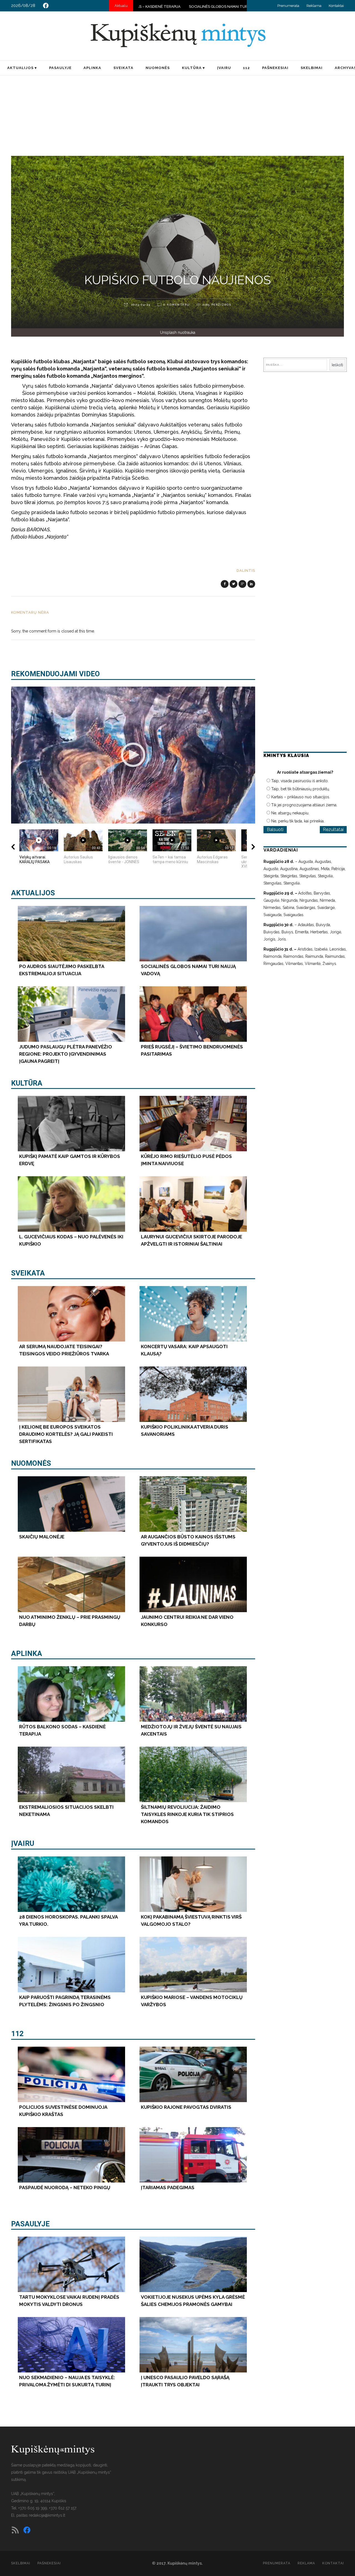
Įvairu (23, 1843)
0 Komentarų (177, 305)
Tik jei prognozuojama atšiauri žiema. (304, 805)
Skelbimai (21, 2563)
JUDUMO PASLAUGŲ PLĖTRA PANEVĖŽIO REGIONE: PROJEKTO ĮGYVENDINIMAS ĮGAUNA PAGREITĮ (223, 7)
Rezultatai (333, 830)
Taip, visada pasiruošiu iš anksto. (300, 781)
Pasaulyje (30, 2224)
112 (17, 2034)
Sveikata (28, 1273)
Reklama (314, 6)
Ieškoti (337, 365)
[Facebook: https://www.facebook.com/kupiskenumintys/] (46, 6)
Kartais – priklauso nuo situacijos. (301, 797)
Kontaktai (336, 6)
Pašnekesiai (49, 2563)
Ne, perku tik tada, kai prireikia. (298, 821)
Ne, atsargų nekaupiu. (290, 813)
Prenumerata (288, 6)
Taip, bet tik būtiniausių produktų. (301, 789)
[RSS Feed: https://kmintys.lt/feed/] (15, 2530)
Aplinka (27, 1653)
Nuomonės (31, 1463)
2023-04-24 (140, 305)
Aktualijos (33, 893)
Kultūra (27, 1083)
